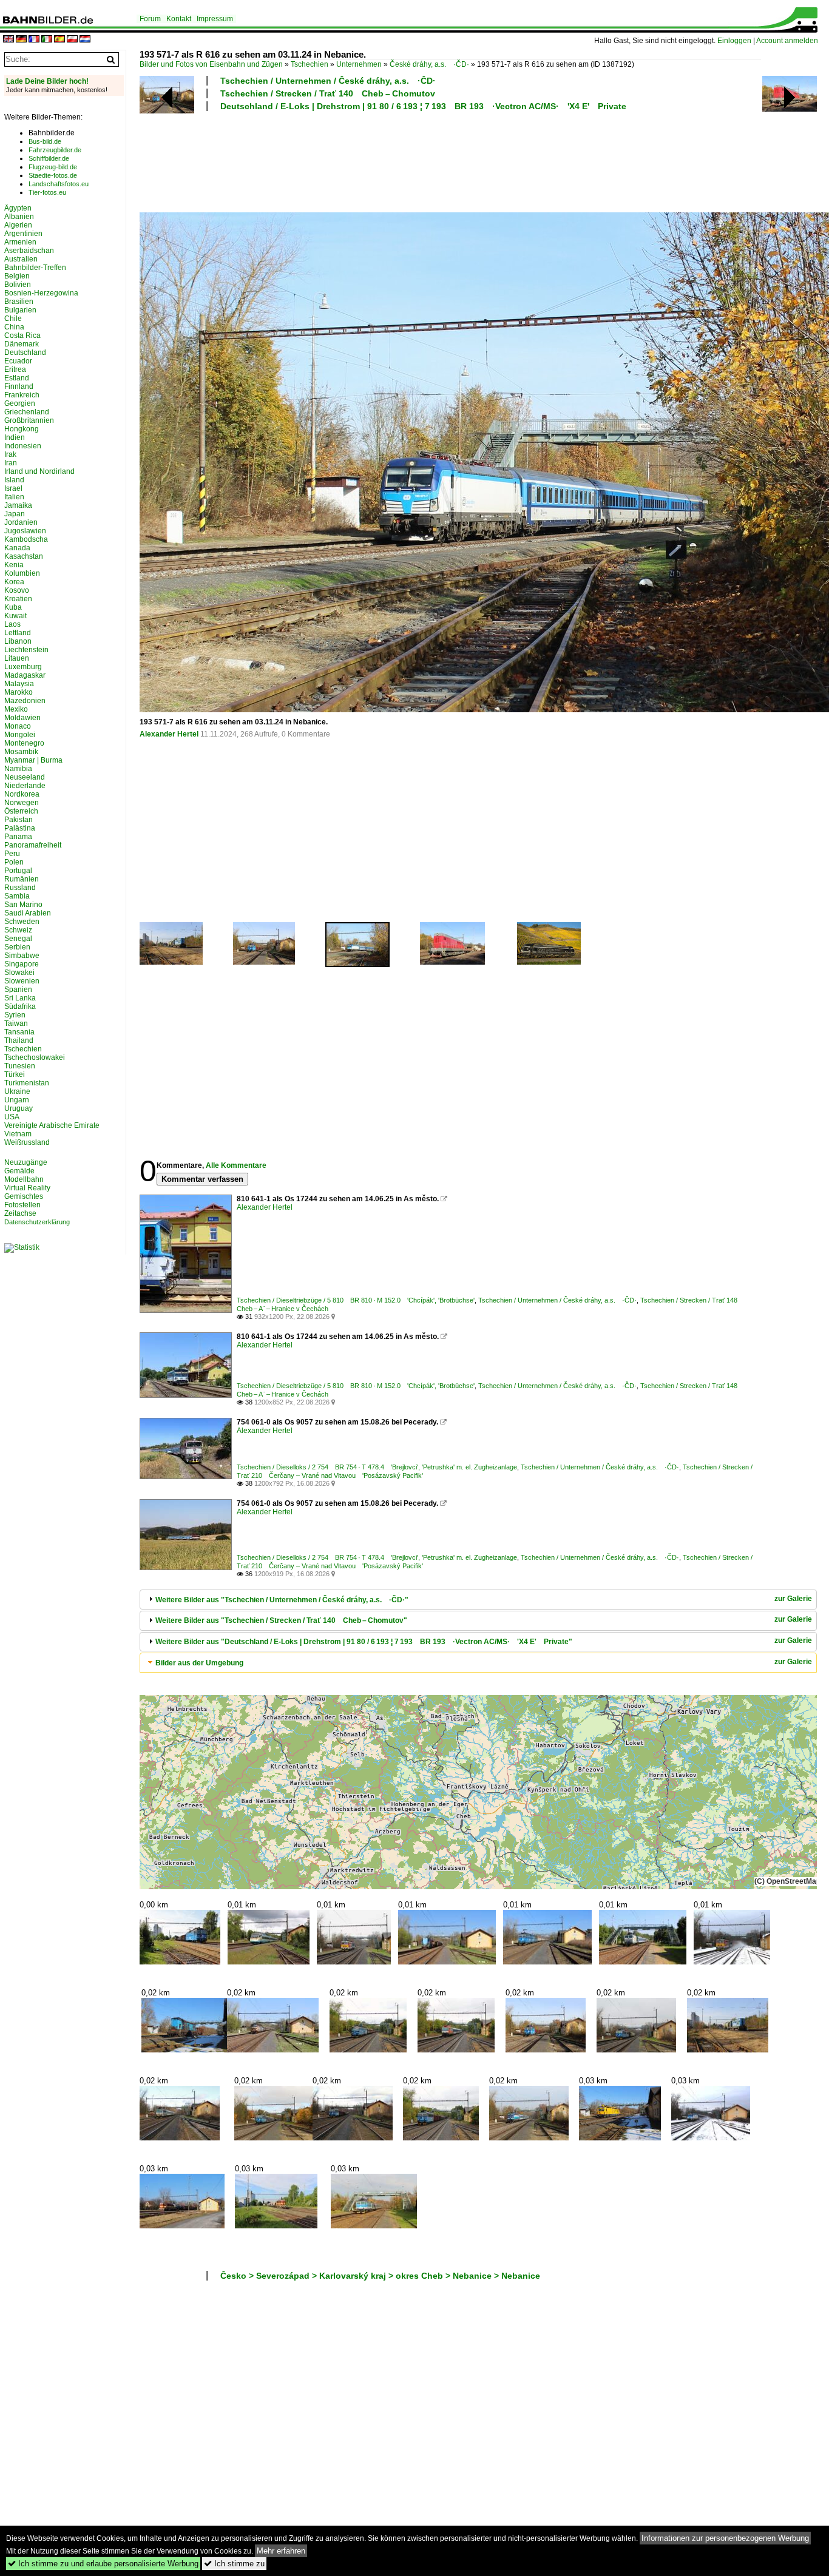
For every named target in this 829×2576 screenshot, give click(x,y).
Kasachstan (24, 556)
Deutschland (25, 352)
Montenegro (24, 743)
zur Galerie (793, 1599)
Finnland (19, 386)
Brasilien (19, 302)
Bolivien (18, 285)
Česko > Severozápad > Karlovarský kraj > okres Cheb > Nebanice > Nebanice (380, 2276)
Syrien (15, 1015)
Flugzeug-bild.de (53, 167)
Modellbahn (24, 1179)
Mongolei (20, 735)
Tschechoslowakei (35, 1057)
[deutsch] (21, 40)
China (14, 327)
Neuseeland (25, 777)
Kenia (14, 565)
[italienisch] (47, 40)
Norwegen (22, 803)
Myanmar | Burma (33, 760)
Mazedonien (25, 701)
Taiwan (16, 1023)
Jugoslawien (25, 531)
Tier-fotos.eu (47, 192)
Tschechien (310, 64)
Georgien (20, 403)
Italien (14, 497)
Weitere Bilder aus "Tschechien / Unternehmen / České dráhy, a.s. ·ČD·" (282, 1600)
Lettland (18, 633)
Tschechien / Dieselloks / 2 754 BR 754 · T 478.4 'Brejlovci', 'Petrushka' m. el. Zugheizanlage (377, 1467)
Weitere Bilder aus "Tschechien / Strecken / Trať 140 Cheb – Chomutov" (281, 1620)
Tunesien (20, 1066)
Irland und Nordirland (39, 471)
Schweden (22, 922)
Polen (14, 862)
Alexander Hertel (169, 734)
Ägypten (18, 208)
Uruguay (19, 1108)
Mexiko (16, 709)
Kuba (13, 607)
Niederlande (25, 786)
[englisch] (8, 40)
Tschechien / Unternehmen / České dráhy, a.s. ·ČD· (328, 81)
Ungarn (17, 1100)
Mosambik (21, 752)
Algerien (18, 225)
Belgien (17, 276)
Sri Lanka (20, 998)
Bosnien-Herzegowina (41, 293)
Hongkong (22, 429)
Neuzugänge (26, 1162)
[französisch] (34, 40)
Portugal (18, 871)
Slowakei (19, 973)
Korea (14, 582)
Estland (17, 378)
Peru (12, 854)
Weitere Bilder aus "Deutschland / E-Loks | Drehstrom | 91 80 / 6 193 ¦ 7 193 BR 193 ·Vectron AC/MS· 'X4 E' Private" (364, 1642)
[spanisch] (59, 40)
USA (12, 1117)
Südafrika (20, 1006)
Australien (21, 259)
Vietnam (18, 1134)
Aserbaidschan (29, 251)
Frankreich (22, 395)
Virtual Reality (27, 1188)
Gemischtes (24, 1196)
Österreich (21, 811)
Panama (18, 837)
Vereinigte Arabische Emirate (52, 1125)
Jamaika (18, 505)
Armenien (20, 242)
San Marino (23, 905)
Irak (10, 454)
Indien (15, 437)
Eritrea (15, 369)
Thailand (19, 1040)
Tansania (19, 1032)
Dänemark (22, 344)
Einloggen (734, 41)
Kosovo (17, 590)
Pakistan (19, 820)
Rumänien (22, 879)
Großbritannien (29, 420)
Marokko (19, 692)
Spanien (18, 990)
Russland (20, 888)
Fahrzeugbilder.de (55, 150)
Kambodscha (26, 539)
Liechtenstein (26, 650)
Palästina (20, 828)
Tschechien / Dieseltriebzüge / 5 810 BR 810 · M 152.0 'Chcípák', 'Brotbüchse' (356, 1300)
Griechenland (27, 412)
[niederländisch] (85, 40)
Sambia (17, 896)
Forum (150, 19)
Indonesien (23, 446)
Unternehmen (359, 64)
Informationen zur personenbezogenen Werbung (725, 2538)
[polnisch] (72, 40)
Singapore (22, 964)
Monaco (18, 726)
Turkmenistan (27, 1083)
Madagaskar (25, 675)
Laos (12, 624)
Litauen (17, 658)
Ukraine (17, 1091)
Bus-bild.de (45, 141)
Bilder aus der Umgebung (199, 1663)
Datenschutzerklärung (37, 1222)
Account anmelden (787, 41)
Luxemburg (23, 667)
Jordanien (21, 522)
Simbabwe (22, 956)
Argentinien (23, 234)
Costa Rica (22, 335)
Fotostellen (22, 1205)
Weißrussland (27, 1142)
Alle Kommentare (236, 1165)
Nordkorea (22, 794)
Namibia (18, 769)
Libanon (18, 641)
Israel (13, 488)
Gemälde (19, 1171)
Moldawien (22, 718)
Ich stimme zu (234, 2564)
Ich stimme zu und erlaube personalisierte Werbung (103, 2564)
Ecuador (18, 361)
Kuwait (15, 616)
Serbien (17, 947)
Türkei (15, 1074)
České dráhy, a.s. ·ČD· (429, 64)
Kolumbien (22, 573)
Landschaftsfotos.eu (59, 184)
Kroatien (18, 599)
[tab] (478, 1600)
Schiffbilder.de (49, 158)
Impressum (215, 19)
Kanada (17, 548)
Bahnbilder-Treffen (35, 268)
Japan (15, 514)
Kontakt (179, 19)
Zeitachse (20, 1213)
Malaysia (19, 684)
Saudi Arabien (28, 913)
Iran (11, 463)
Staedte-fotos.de (53, 175)
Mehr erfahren (281, 2551)
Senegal (18, 939)
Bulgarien (20, 310)
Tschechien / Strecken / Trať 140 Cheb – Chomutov (328, 93)
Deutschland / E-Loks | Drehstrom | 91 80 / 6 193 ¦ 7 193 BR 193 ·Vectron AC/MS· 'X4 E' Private (423, 106)
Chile (13, 319)
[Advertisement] (450, 160)
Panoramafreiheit (33, 845)
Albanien (19, 217)
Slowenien (22, 981)
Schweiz (18, 930)
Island (14, 480)
